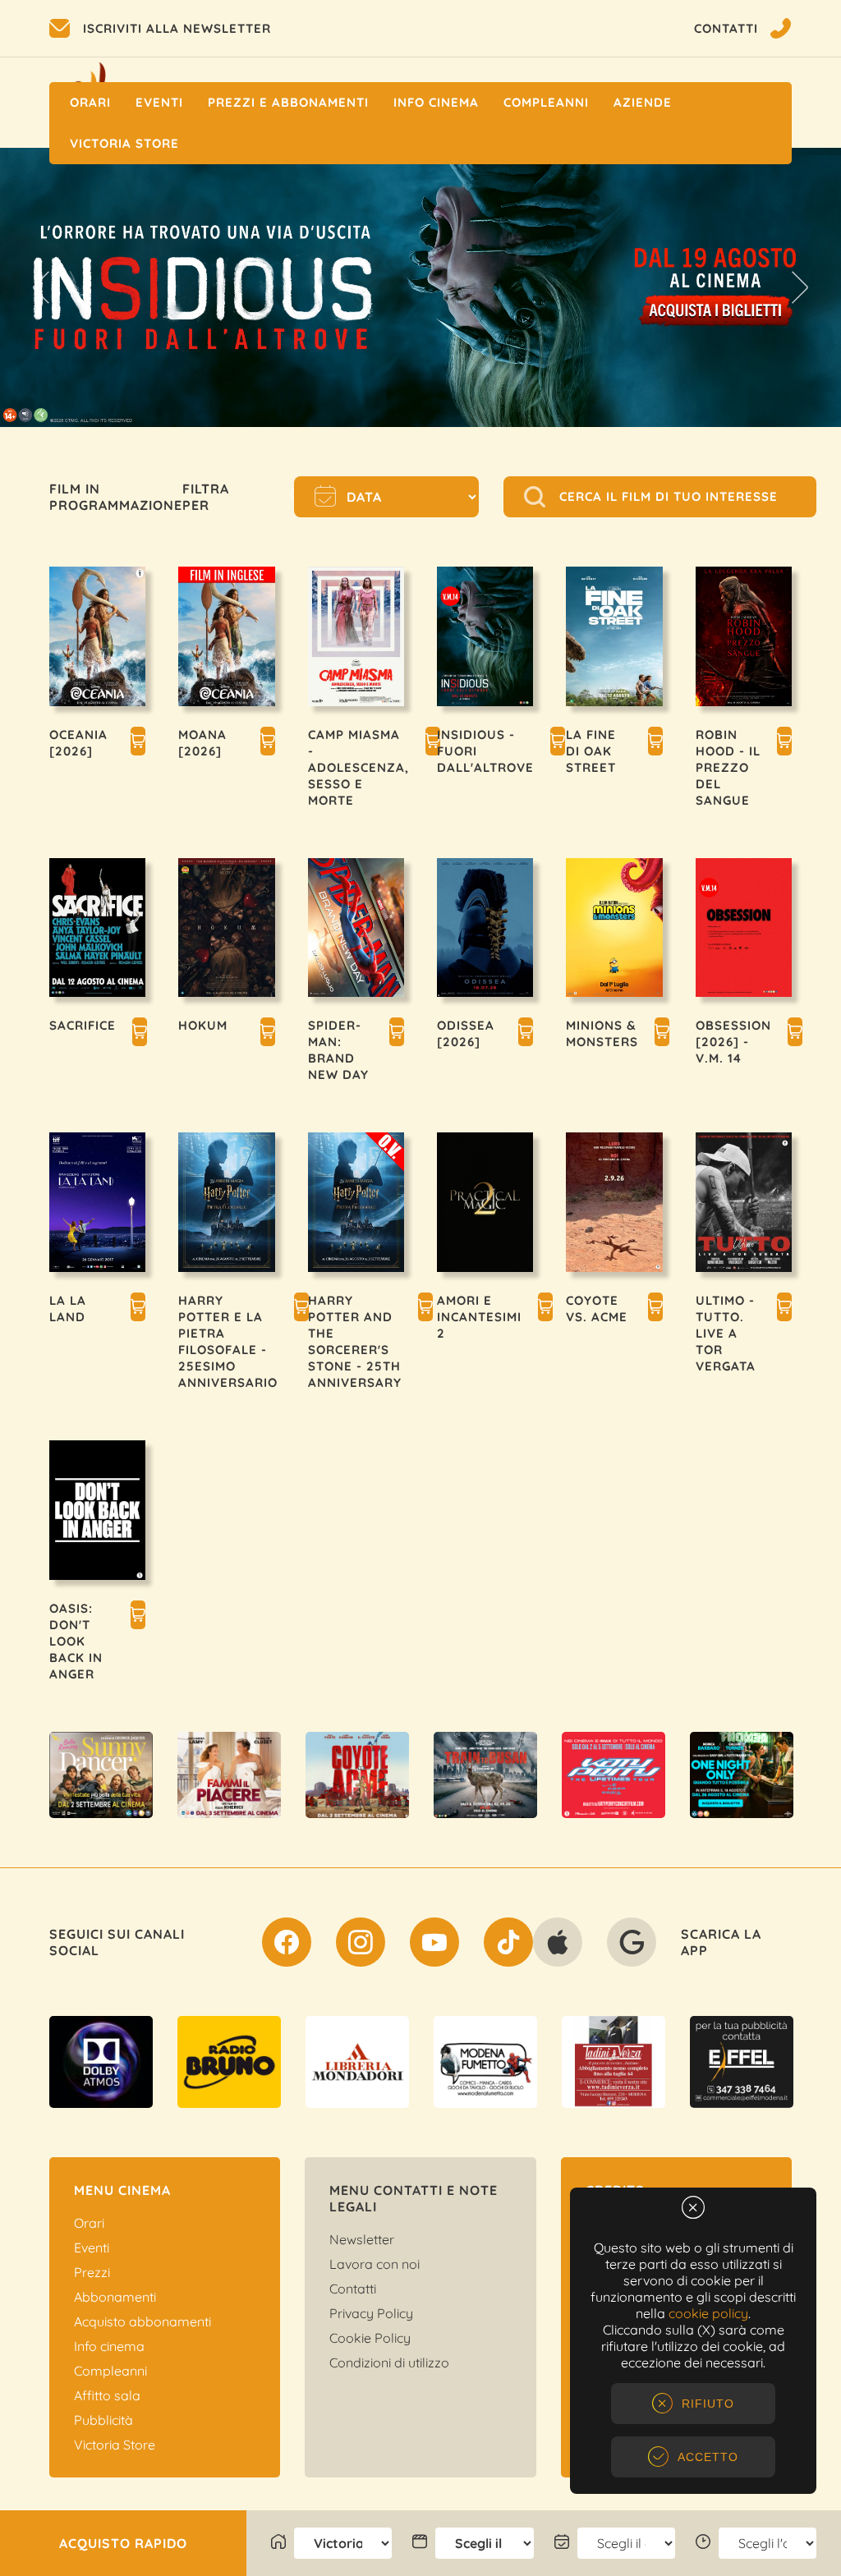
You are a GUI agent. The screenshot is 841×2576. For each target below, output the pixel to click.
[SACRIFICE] (140, 1034)
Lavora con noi (375, 2264)
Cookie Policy (370, 2338)
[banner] (101, 1775)
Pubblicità (103, 2420)
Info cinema (436, 102)
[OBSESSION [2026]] (795, 1034)
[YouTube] (434, 1945)
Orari (90, 102)
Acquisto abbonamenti (142, 2321)
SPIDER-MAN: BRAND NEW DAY (338, 1050)
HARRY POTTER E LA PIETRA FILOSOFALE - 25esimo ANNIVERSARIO (228, 1341)
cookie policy (708, 2313)
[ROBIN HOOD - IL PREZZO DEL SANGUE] (784, 743)
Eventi (159, 102)
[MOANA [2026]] (268, 743)
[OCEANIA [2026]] (138, 743)
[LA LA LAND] (138, 1309)
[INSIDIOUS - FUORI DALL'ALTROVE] (558, 743)
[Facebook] (287, 1945)
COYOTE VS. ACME (597, 1309)
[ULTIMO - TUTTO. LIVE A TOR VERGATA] (784, 1309)
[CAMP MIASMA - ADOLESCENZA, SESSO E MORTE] (433, 743)
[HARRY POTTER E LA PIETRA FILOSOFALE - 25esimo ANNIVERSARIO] (301, 1309)
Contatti (353, 2289)
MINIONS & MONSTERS (602, 1033)
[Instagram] (361, 1945)
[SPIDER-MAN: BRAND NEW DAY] (397, 1034)
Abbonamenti (115, 2297)
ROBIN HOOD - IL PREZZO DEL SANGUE (728, 767)
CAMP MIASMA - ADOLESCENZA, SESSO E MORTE (358, 767)
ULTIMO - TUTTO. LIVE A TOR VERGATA (726, 1333)
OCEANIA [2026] (78, 743)
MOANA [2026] (202, 743)
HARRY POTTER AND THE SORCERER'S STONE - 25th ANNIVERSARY (355, 1341)
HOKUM (203, 1025)
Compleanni (546, 102)
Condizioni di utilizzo (389, 2362)
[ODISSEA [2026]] (526, 1034)
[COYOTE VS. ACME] (655, 1309)
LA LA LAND (68, 1309)
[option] (101, 1775)
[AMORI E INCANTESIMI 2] (545, 1309)
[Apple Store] (558, 1945)
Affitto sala (107, 2395)
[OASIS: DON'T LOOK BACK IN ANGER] (138, 1617)
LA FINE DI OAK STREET (591, 751)
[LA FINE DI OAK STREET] (655, 743)
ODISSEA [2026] (466, 1033)
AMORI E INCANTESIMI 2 (479, 1317)
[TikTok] (508, 1945)
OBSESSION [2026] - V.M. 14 (733, 1042)
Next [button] (800, 287)
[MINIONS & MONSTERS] (662, 1034)
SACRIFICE (83, 1025)
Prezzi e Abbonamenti (288, 102)
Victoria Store (124, 143)
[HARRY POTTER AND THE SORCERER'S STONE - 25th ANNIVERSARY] (425, 1309)
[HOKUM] (268, 1034)
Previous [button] (41, 287)
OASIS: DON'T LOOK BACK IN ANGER (76, 1641)
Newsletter (362, 2239)
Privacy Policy (371, 2313)
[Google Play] (632, 1945)
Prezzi (92, 2272)
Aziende (643, 102)
